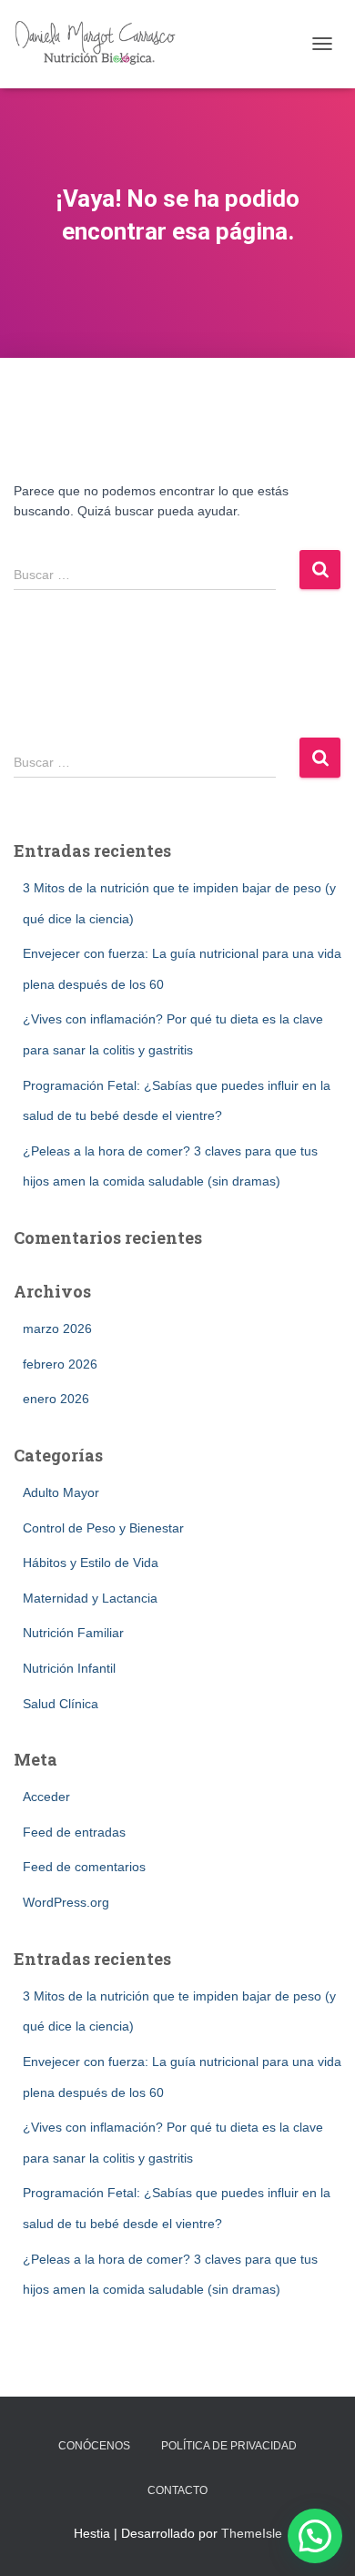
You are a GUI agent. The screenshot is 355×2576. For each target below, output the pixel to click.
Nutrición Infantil (69, 1668)
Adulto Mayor (61, 1492)
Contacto (177, 2490)
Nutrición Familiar (73, 1633)
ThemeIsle (252, 2533)
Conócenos (94, 2446)
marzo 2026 (57, 1329)
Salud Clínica (61, 1704)
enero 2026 (56, 1399)
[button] (315, 2536)
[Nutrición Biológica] (106, 44)
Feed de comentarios (84, 1867)
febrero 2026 (60, 1364)
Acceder (46, 1797)
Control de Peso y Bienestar (103, 1528)
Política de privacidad (229, 2446)
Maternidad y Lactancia (90, 1598)
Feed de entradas (74, 1832)
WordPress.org (66, 1902)
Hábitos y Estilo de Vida (91, 1563)
